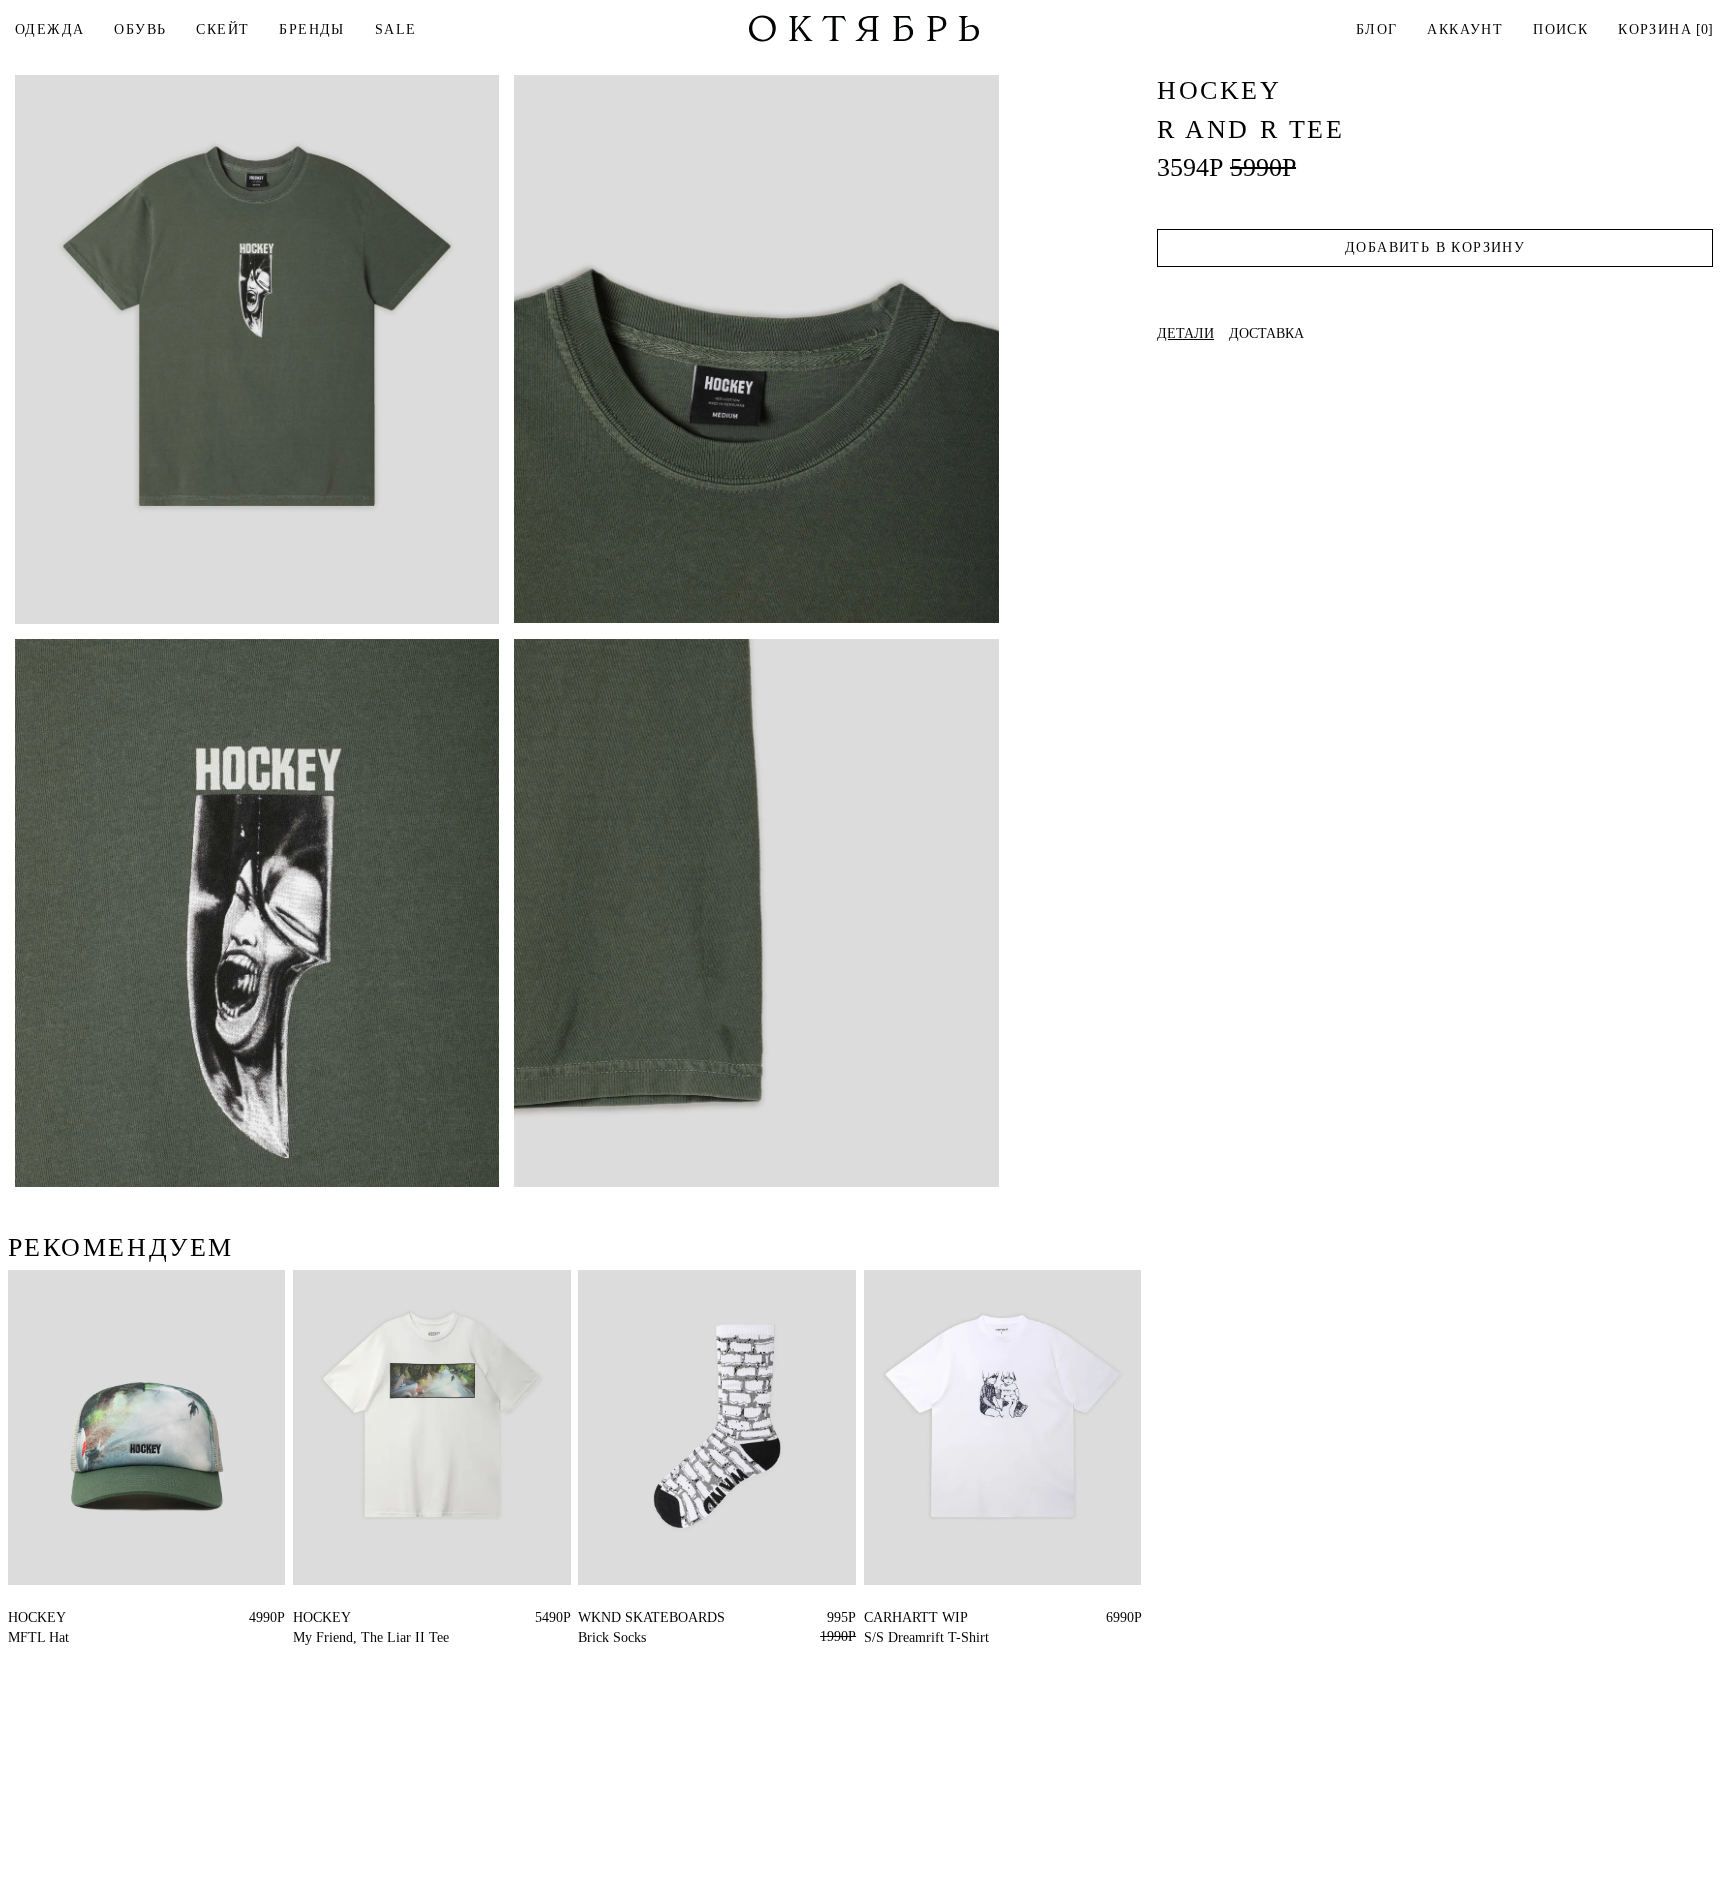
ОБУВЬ (140, 29)
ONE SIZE (40, 1617)
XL (318, 1617)
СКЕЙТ (222, 29)
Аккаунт (1465, 29)
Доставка (1266, 334)
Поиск (1560, 29)
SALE (396, 29)
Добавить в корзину (1435, 247)
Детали (1185, 334)
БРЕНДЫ (311, 29)
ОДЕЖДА (49, 29)
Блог (1377, 29)
